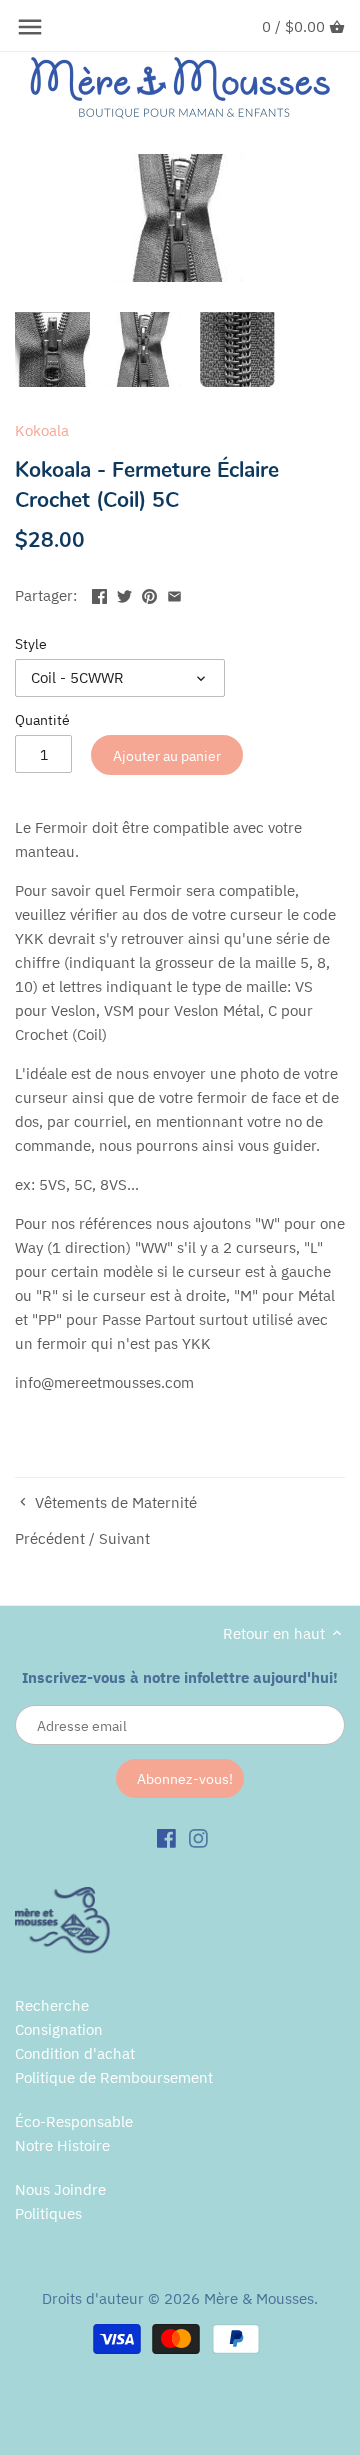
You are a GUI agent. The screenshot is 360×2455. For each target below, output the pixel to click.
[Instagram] (198, 1838)
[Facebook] (166, 1838)
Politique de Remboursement (114, 2077)
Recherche (52, 2005)
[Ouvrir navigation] (30, 27)
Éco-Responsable (74, 2121)
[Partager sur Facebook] (99, 593)
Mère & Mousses (259, 2298)
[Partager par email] (174, 593)
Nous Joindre (60, 2189)
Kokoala (42, 430)
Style (31, 644)
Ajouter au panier (167, 755)
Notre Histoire (62, 2145)
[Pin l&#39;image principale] (149, 593)
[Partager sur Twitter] (124, 593)
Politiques (48, 2213)
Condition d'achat (75, 2053)
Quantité (42, 720)
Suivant (124, 1538)
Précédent (50, 1538)
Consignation (59, 2029)
